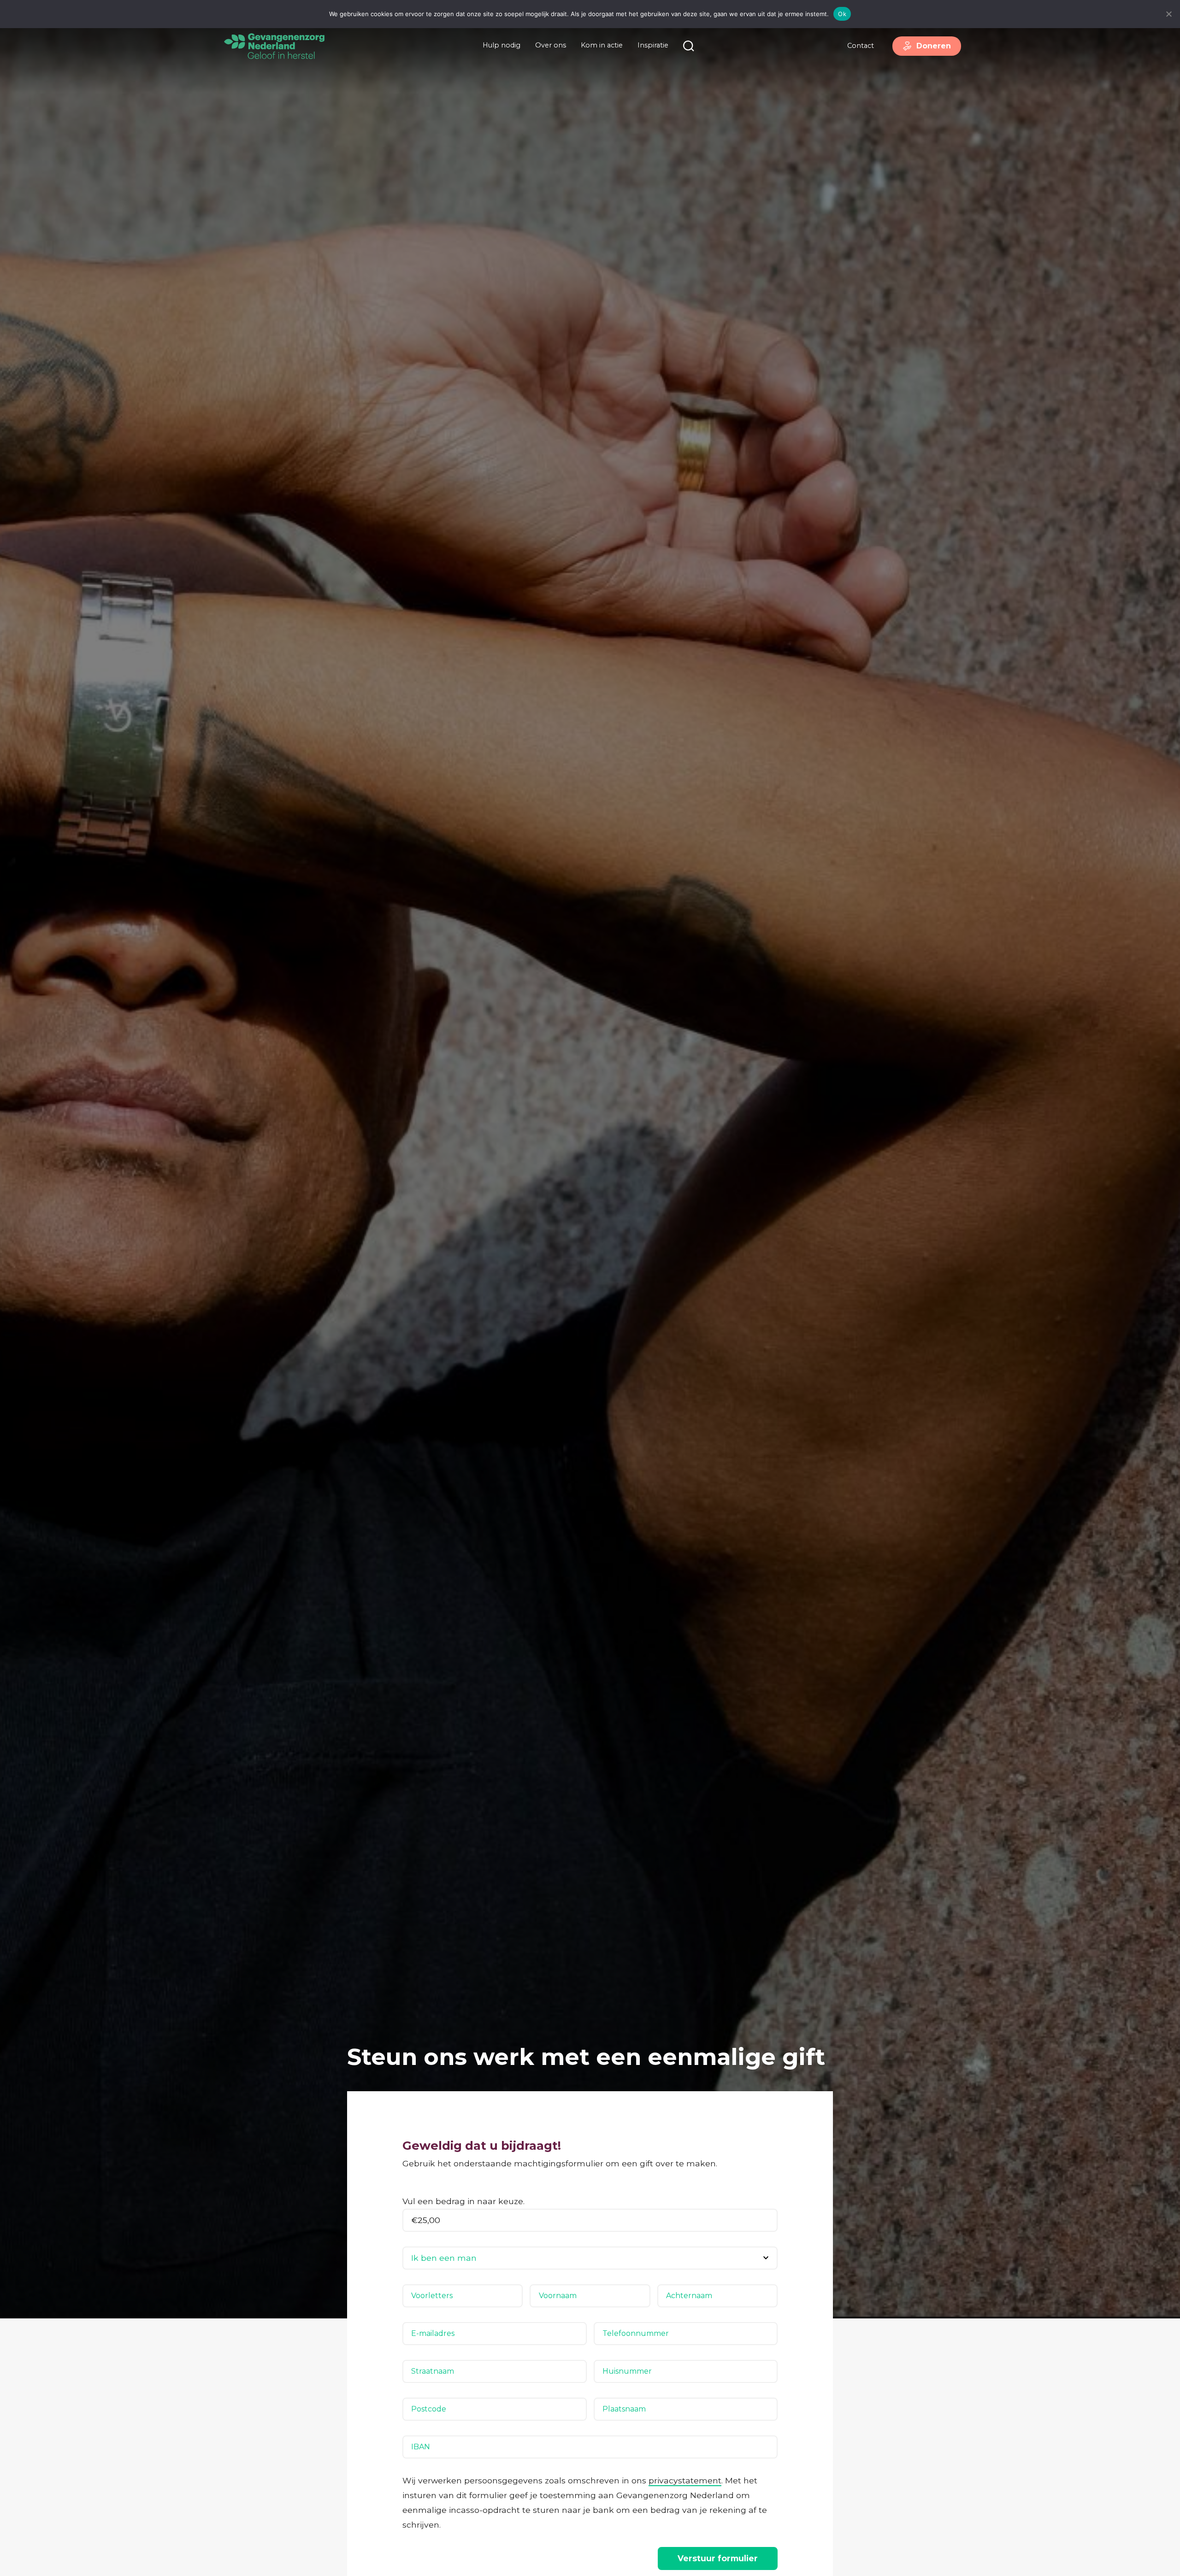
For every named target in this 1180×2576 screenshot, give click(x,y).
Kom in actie (602, 45)
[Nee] (1168, 14)
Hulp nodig (501, 45)
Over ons (551, 45)
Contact (861, 46)
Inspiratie (653, 45)
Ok (842, 14)
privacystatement (685, 2480)
